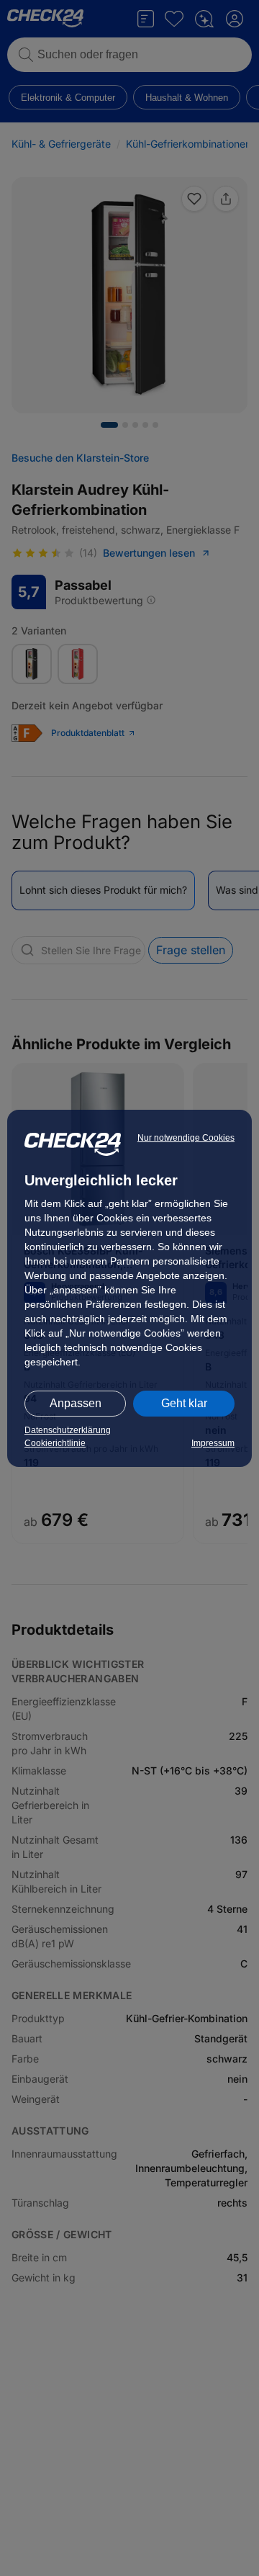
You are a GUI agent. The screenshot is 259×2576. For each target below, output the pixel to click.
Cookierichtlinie (55, 1443)
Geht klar (184, 1403)
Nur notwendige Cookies (186, 1138)
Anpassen (76, 1403)
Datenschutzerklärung (68, 1430)
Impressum (213, 1443)
